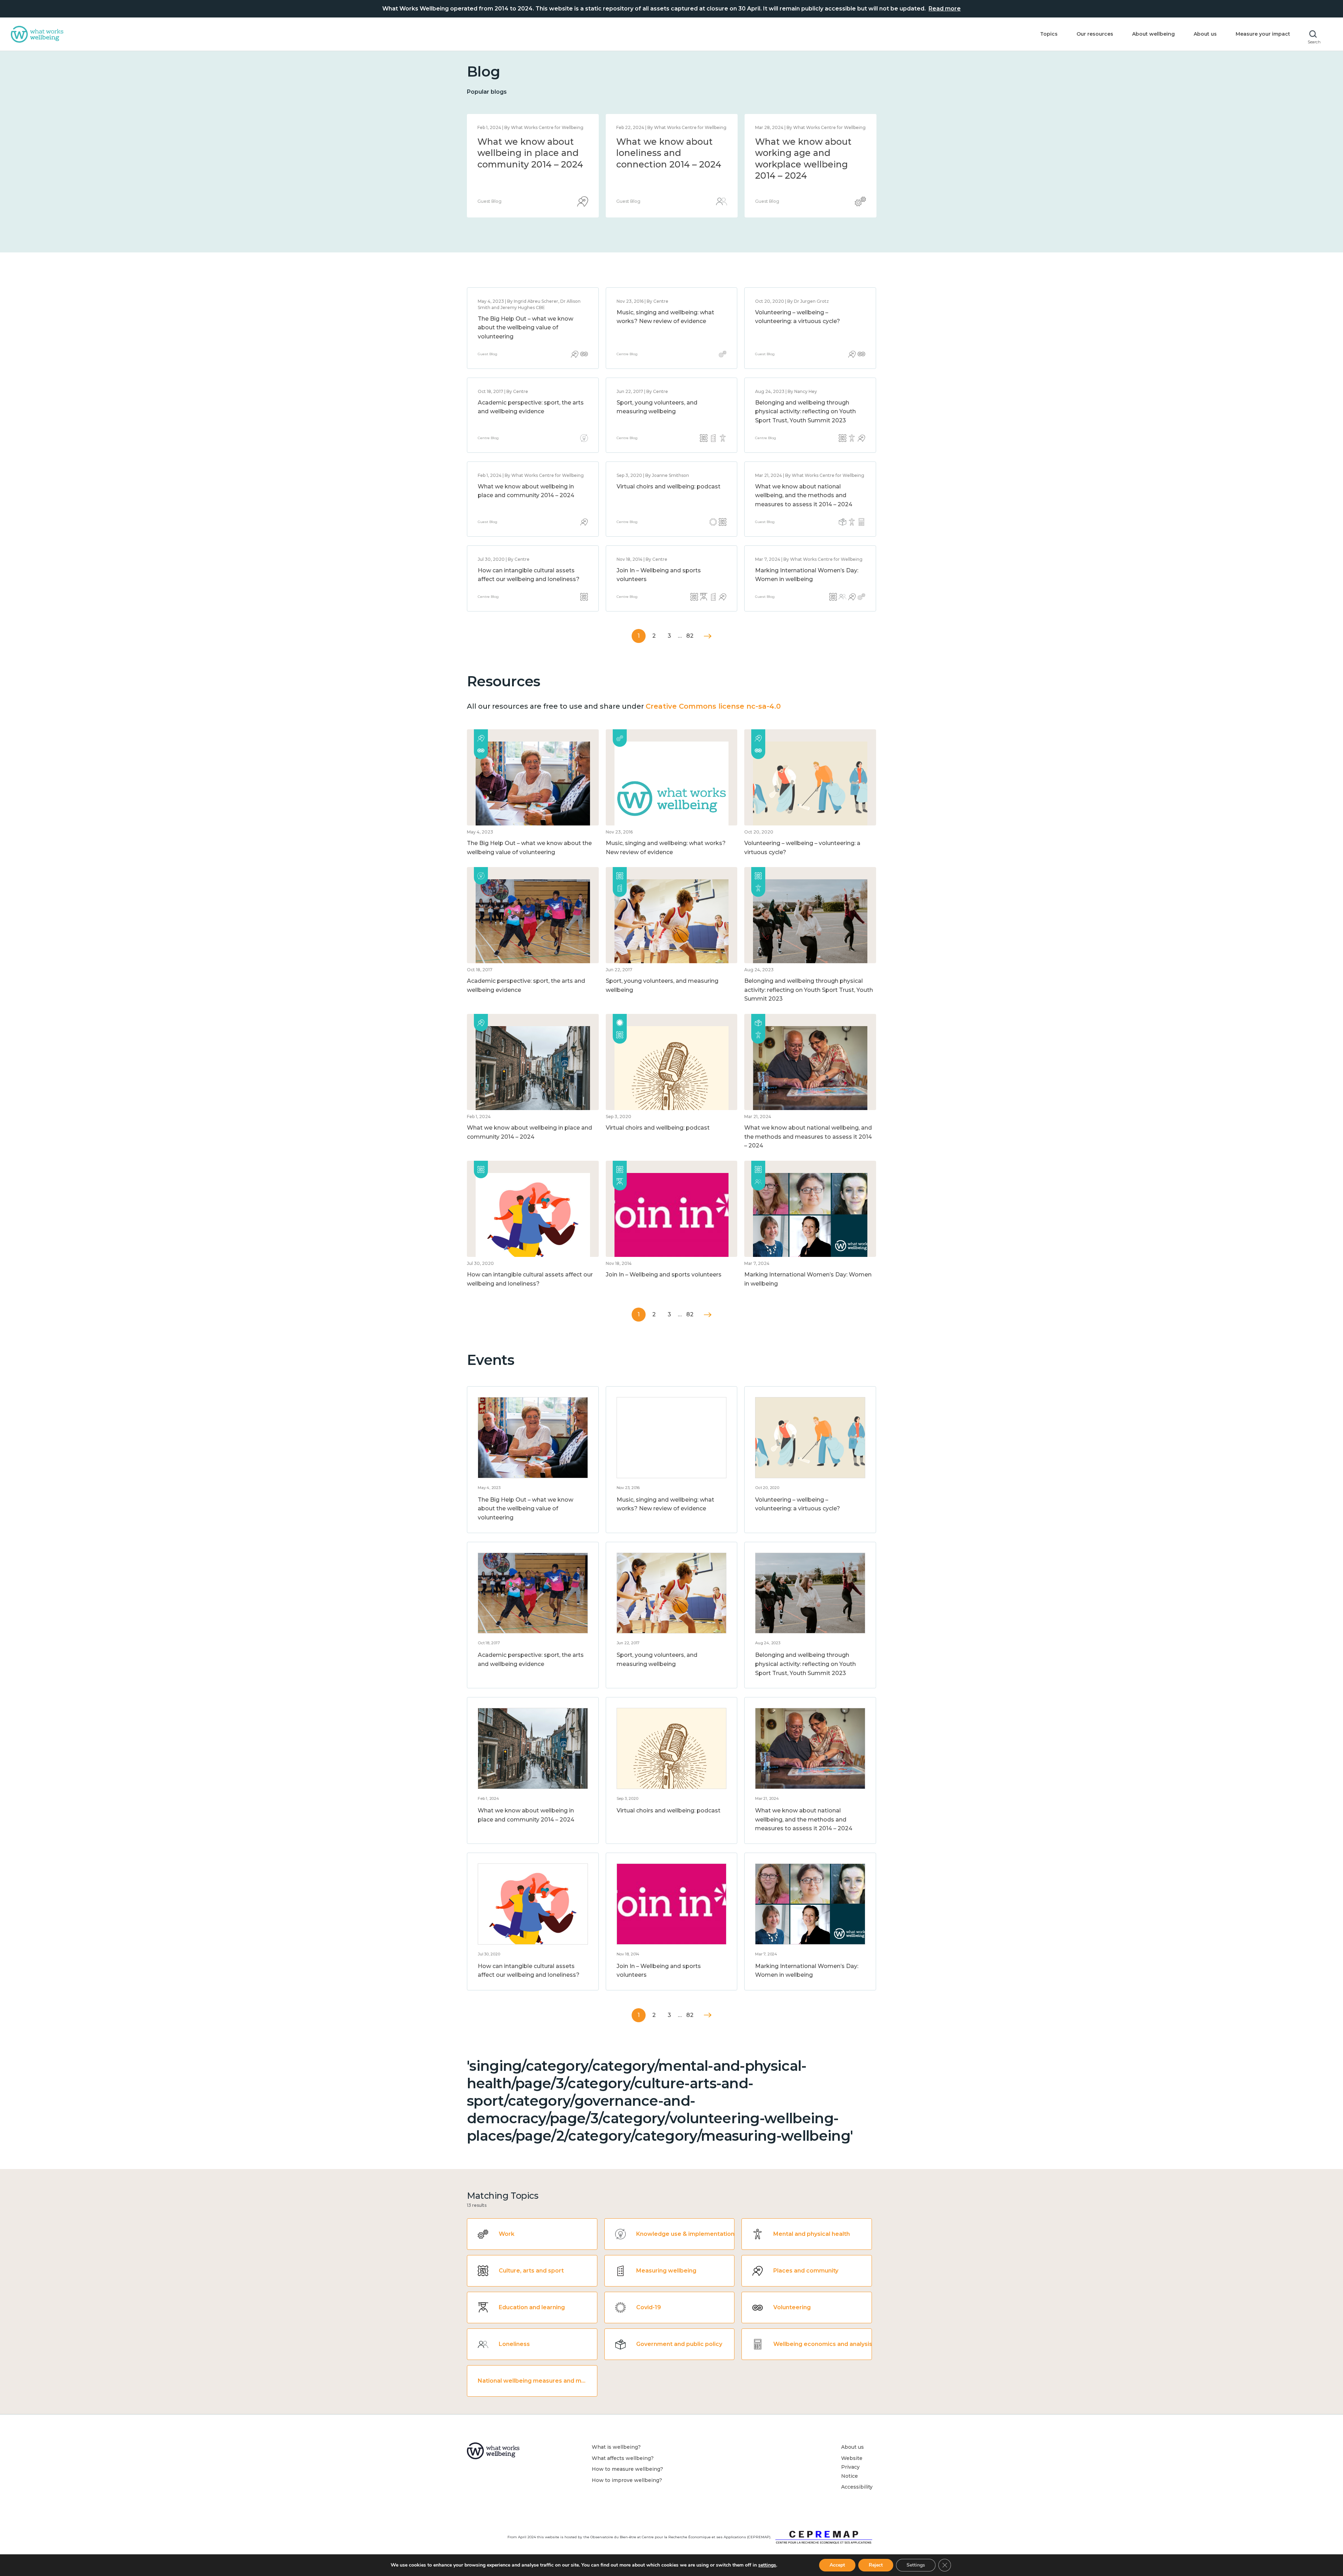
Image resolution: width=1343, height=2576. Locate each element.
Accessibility (857, 2487)
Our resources (1095, 34)
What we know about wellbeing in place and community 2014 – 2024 (808, 153)
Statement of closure (525, 142)
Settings (916, 2565)
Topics (1049, 34)
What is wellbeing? (616, 2447)
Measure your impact (1263, 34)
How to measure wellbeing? (627, 2469)
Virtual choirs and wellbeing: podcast (669, 486)
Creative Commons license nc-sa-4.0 (713, 706)
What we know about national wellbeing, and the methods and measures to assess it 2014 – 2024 (669, 164)
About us (1205, 34)
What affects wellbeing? (623, 2458)
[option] (533, 166)
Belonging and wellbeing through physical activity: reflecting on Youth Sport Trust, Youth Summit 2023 (805, 412)
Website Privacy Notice (852, 2467)
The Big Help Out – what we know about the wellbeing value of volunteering (525, 328)
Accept (837, 2565)
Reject (876, 2565)
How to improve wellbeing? (627, 2480)
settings (767, 2565)
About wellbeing (1153, 34)
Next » (708, 636)
